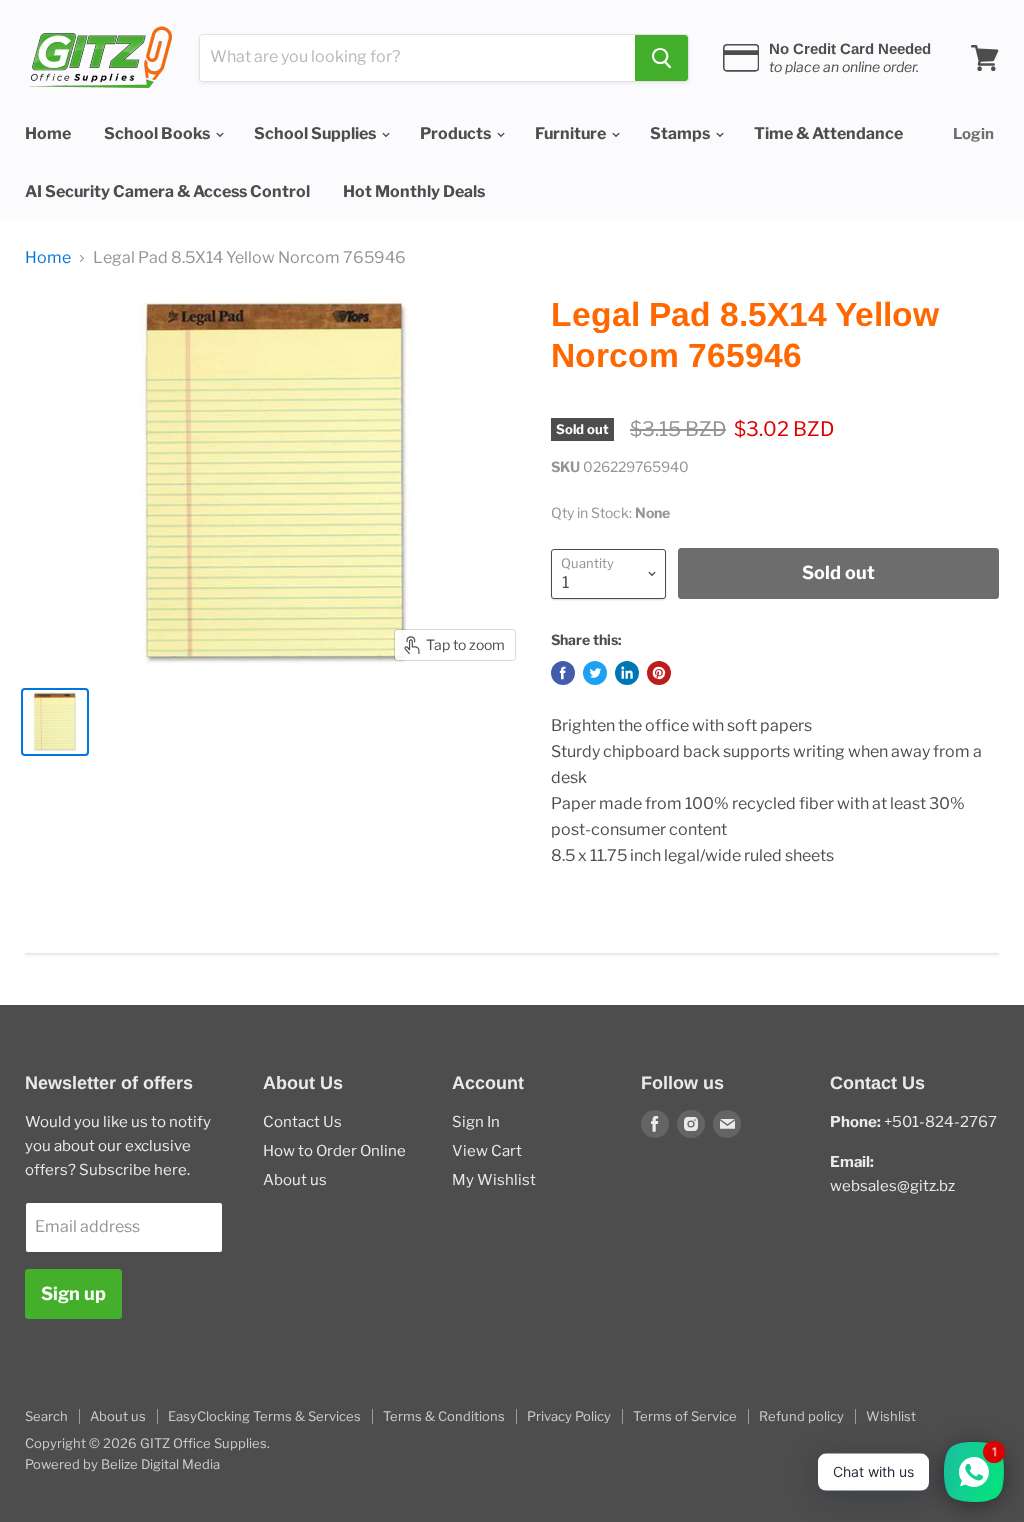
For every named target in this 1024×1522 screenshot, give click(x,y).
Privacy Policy (569, 1416)
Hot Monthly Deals (414, 191)
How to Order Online (334, 1151)
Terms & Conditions (444, 1416)
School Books (158, 133)
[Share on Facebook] (563, 673)
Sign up (73, 1293)
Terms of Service (685, 1416)
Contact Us (302, 1122)
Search (46, 1416)
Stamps (681, 133)
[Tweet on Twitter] (595, 673)
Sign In (476, 1122)
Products (457, 133)
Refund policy (801, 1416)
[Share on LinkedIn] (627, 673)
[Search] (661, 58)
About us (295, 1180)
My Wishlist (494, 1180)
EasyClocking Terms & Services (264, 1416)
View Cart (487, 1151)
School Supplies (316, 133)
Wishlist (891, 1416)
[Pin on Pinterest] (659, 673)
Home (48, 133)
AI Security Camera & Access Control (167, 191)
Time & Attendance (828, 133)
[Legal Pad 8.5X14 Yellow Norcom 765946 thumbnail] (55, 722)
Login (973, 134)
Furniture (572, 133)
